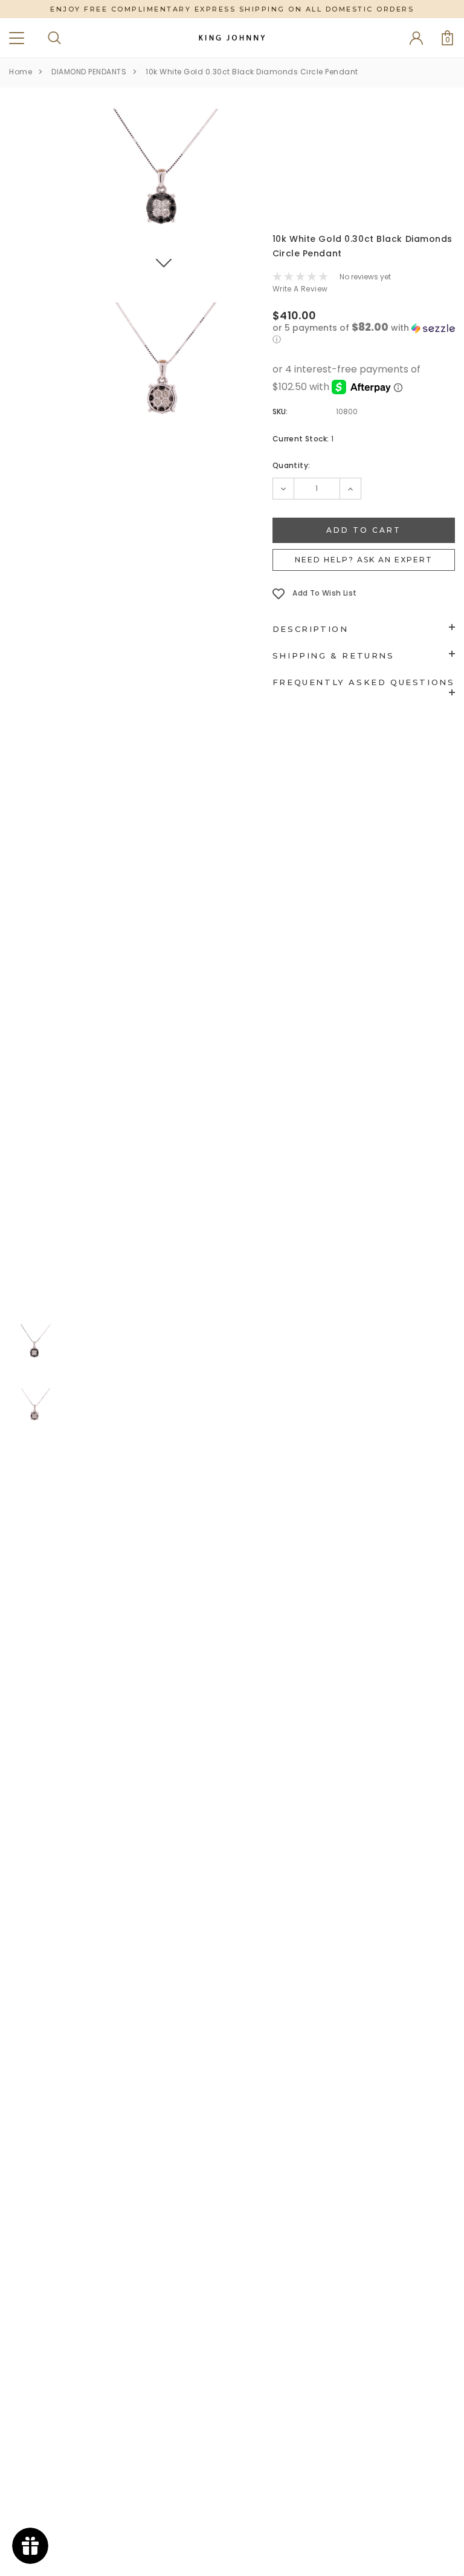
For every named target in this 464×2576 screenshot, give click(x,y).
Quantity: (292, 465)
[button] (364, 334)
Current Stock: (303, 439)
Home (21, 72)
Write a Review (300, 289)
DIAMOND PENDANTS (89, 72)
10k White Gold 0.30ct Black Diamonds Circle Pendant (252, 72)
